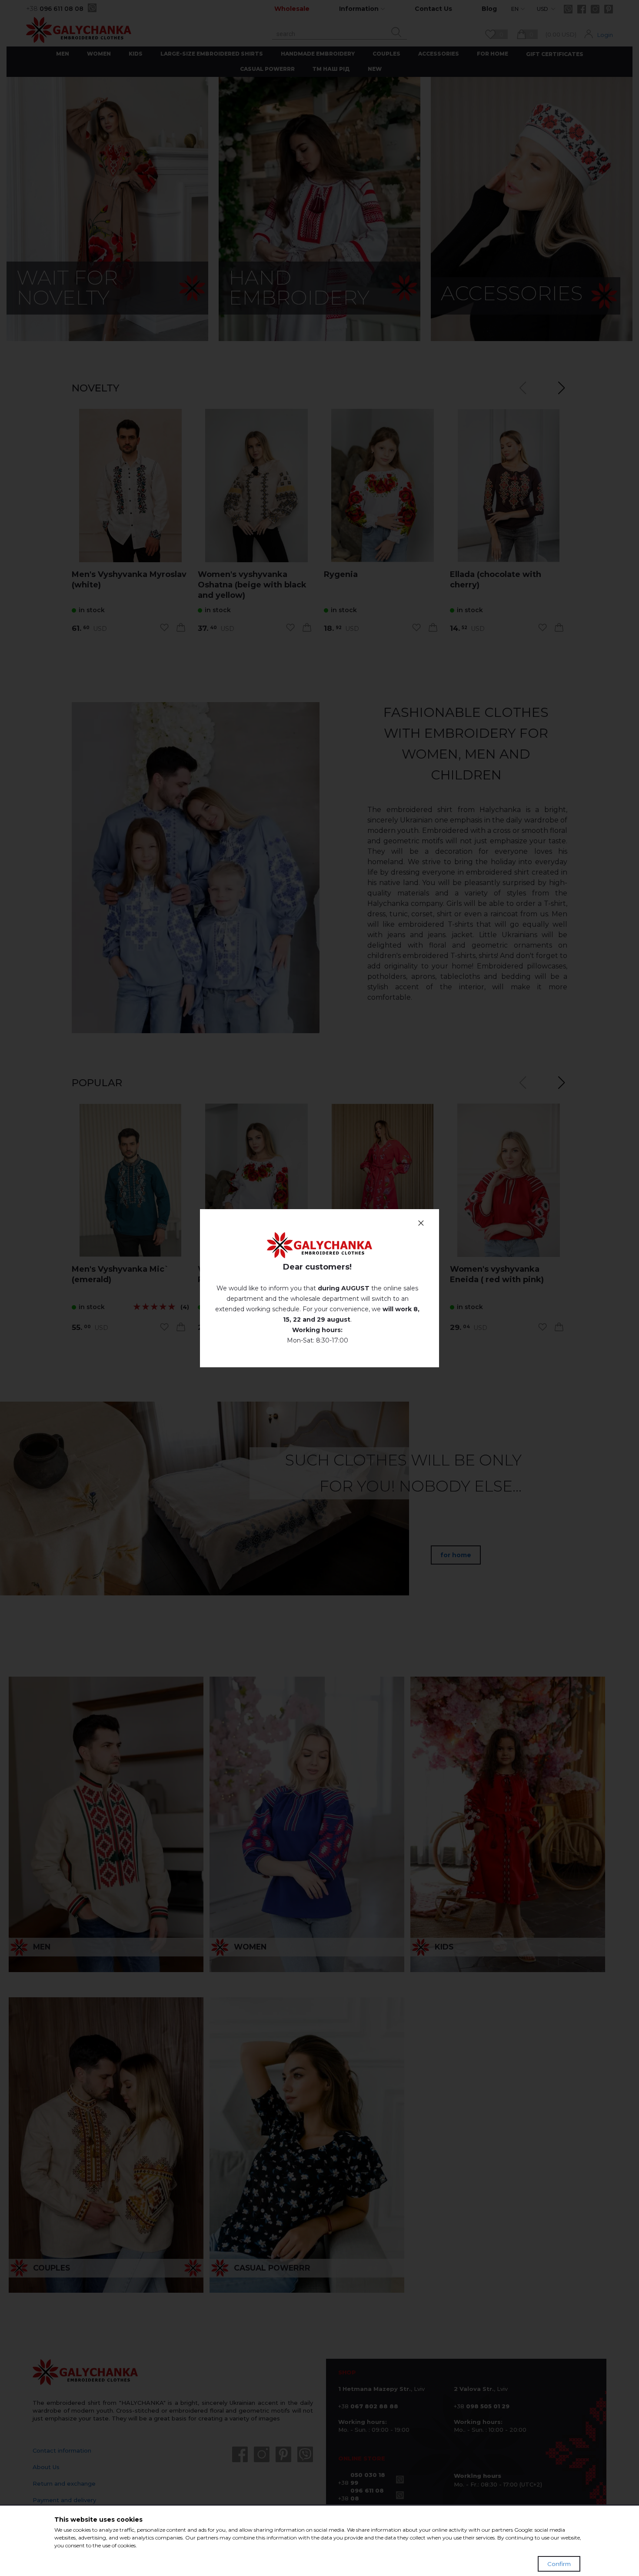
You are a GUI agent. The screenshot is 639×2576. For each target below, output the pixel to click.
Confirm (559, 2564)
